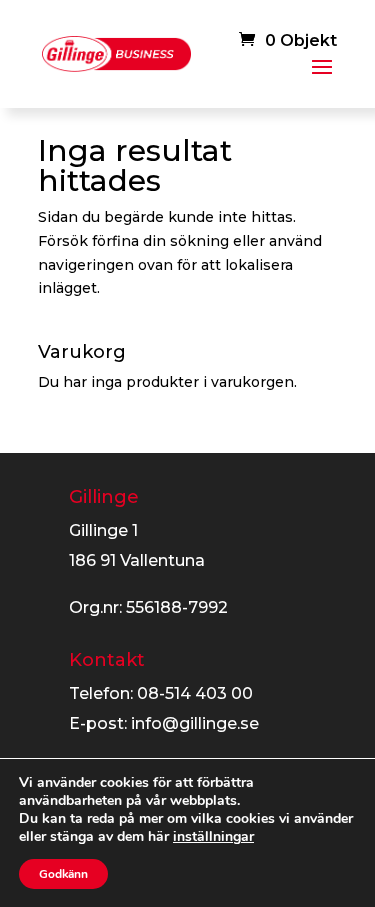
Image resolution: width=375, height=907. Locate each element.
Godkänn (63, 874)
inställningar (213, 837)
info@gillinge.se (195, 723)
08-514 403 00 (195, 693)
